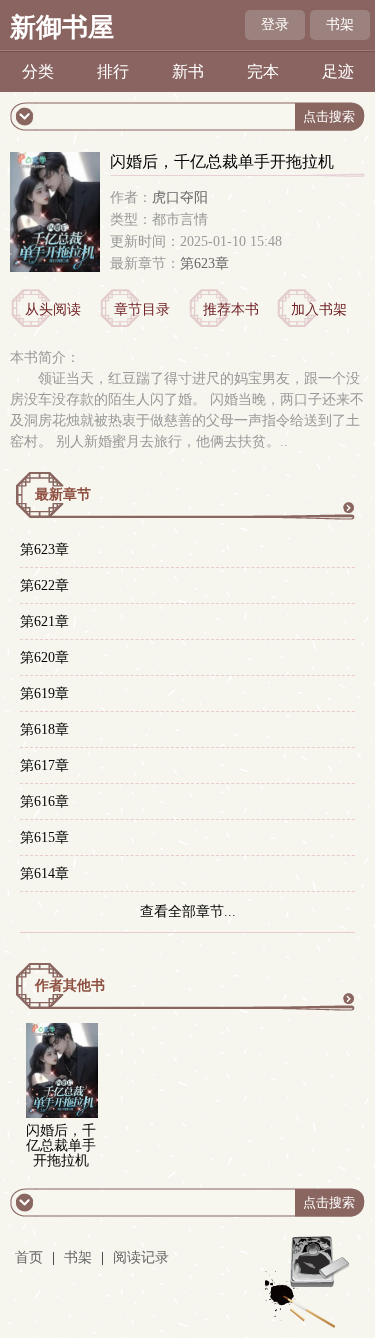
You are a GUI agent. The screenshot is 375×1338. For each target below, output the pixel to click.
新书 (188, 71)
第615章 (44, 837)
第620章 (44, 657)
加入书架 (319, 309)
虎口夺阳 (180, 197)
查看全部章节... (188, 911)
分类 (38, 71)
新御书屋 (62, 27)
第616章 (44, 801)
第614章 (44, 873)
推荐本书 (231, 309)
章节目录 (142, 309)
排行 (113, 71)
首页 (29, 1257)
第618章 (44, 729)
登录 (275, 24)
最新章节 (63, 494)
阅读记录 (141, 1257)
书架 (340, 24)
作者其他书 (70, 985)
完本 (263, 71)
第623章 (204, 263)
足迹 (338, 71)
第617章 (44, 765)
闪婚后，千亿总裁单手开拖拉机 (61, 1145)
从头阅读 (53, 309)
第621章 (44, 621)
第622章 (44, 585)
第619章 (44, 693)
